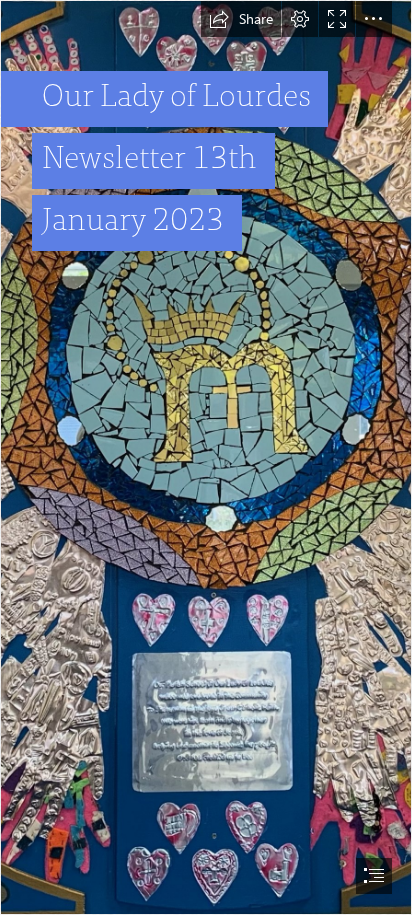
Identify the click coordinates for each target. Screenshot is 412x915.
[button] (241, 19)
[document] (206, 457)
